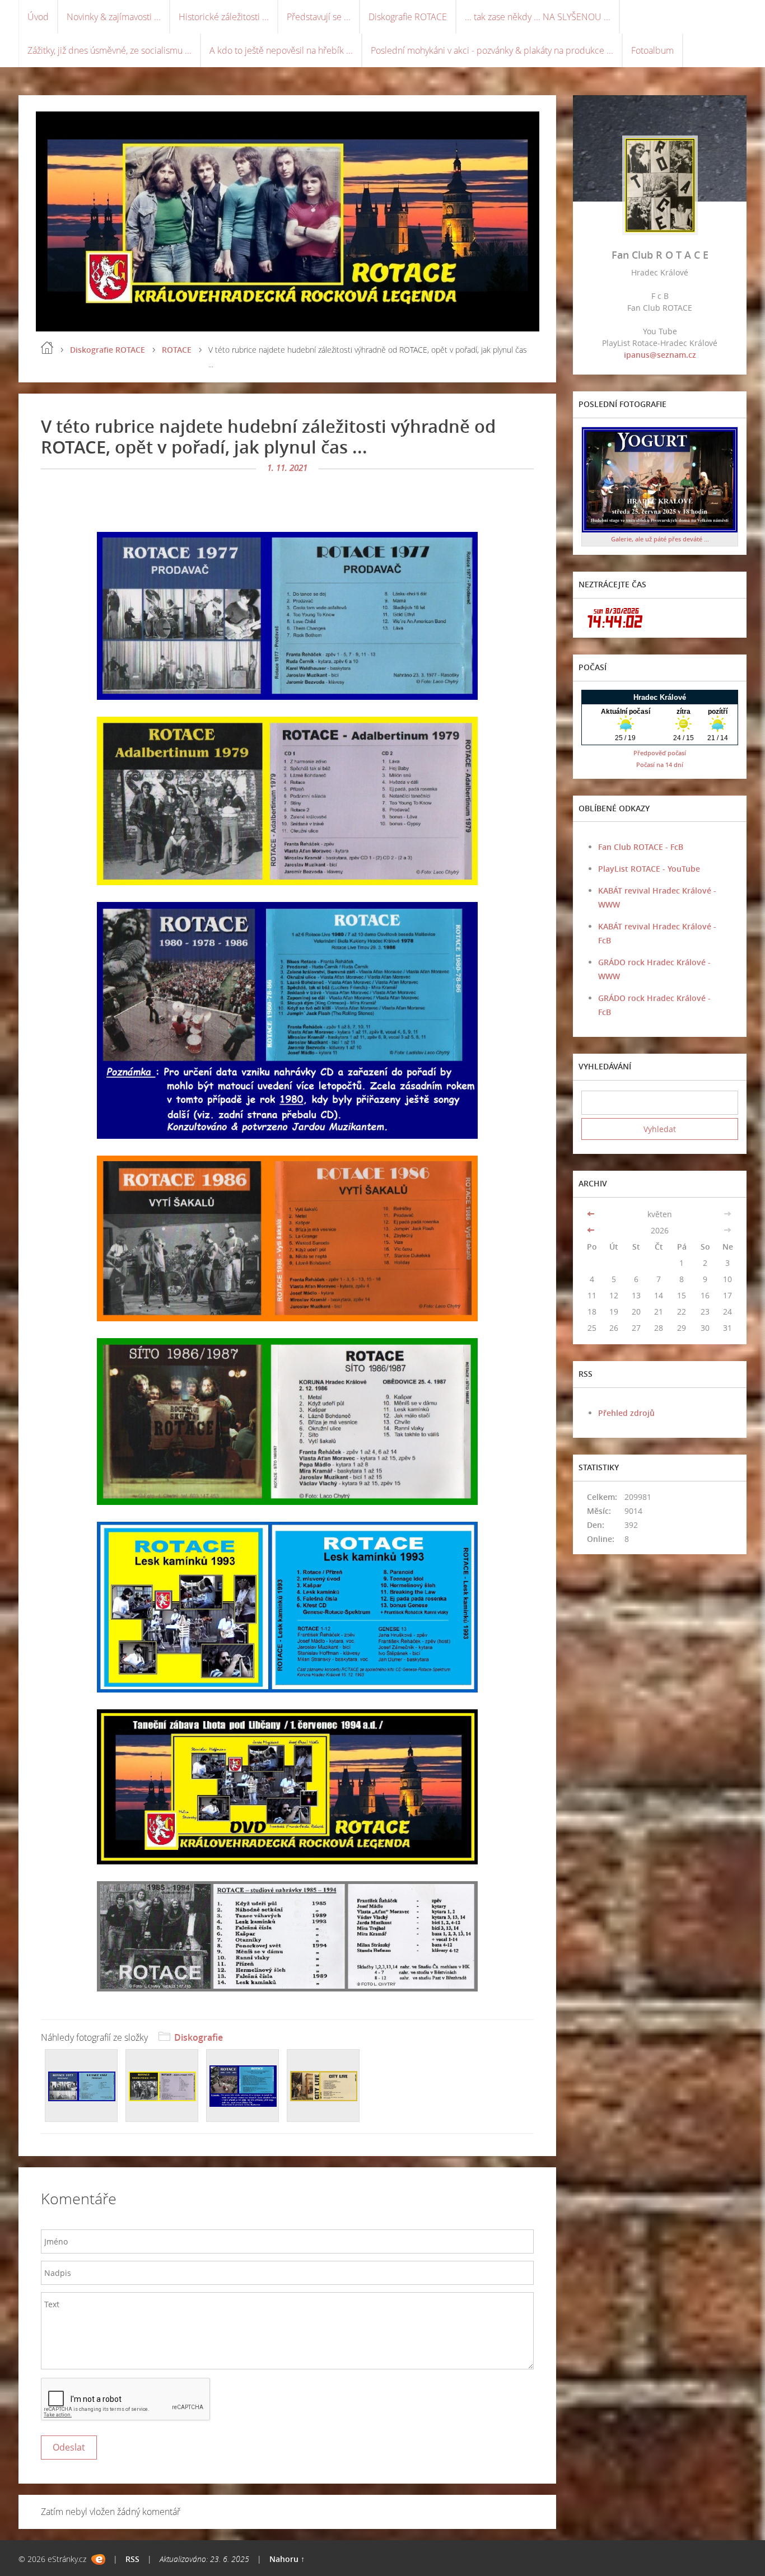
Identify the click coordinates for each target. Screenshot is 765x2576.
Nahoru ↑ (287, 2559)
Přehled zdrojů (626, 1413)
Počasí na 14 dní (660, 765)
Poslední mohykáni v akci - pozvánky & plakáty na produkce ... (492, 50)
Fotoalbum (652, 50)
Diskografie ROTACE (408, 17)
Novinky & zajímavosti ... (114, 17)
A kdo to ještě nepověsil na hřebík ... (281, 50)
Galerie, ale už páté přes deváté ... (660, 539)
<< (592, 1214)
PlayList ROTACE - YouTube (649, 869)
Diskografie (199, 2037)
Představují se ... (319, 17)
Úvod (38, 17)
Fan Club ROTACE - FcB (641, 847)
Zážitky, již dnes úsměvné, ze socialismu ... (109, 50)
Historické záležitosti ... (224, 17)
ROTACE (177, 350)
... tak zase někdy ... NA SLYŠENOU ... (538, 17)
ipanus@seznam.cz (660, 355)
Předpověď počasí (660, 753)
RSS (132, 2559)
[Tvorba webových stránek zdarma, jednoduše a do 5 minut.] (98, 2559)
